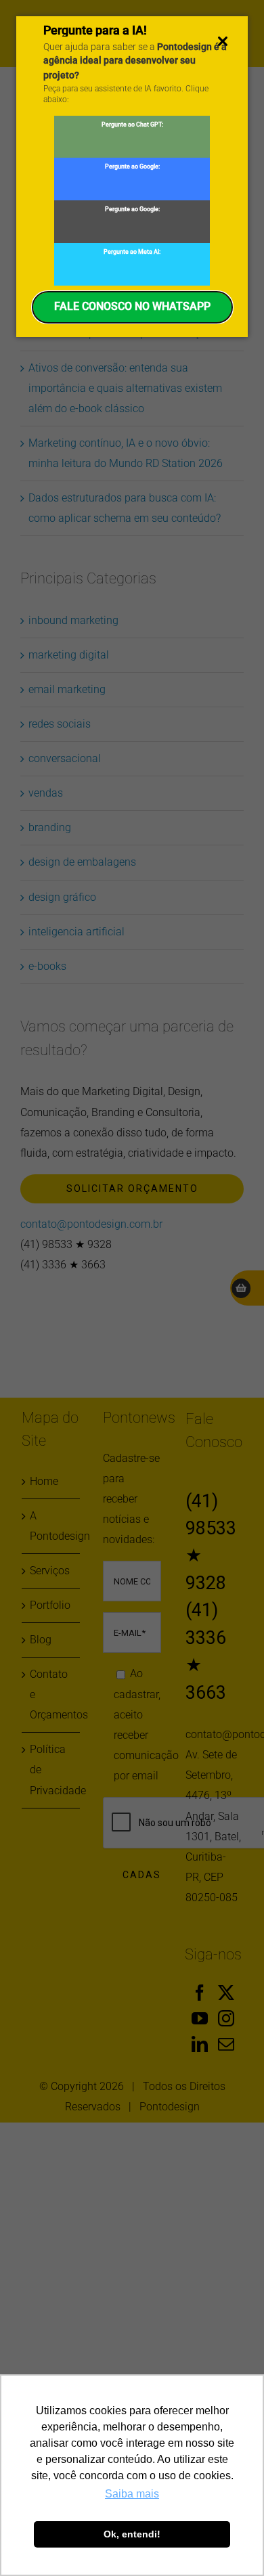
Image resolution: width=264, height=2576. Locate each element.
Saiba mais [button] (132, 2494)
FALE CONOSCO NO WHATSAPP (132, 306)
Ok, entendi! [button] (132, 2534)
